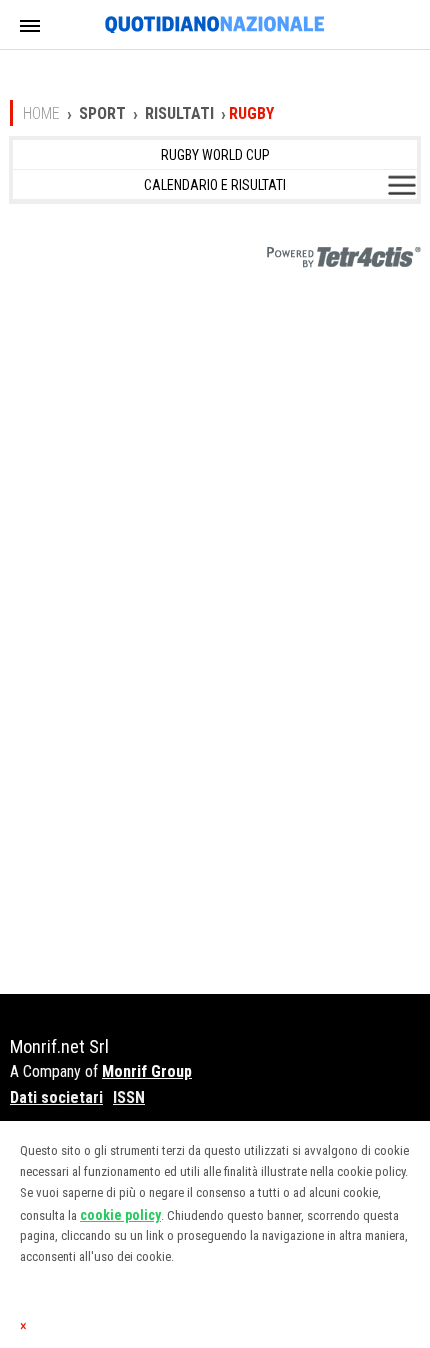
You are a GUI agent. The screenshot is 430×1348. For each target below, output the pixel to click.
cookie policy (120, 1215)
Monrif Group (147, 1071)
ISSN (129, 1097)
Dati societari (56, 1097)
